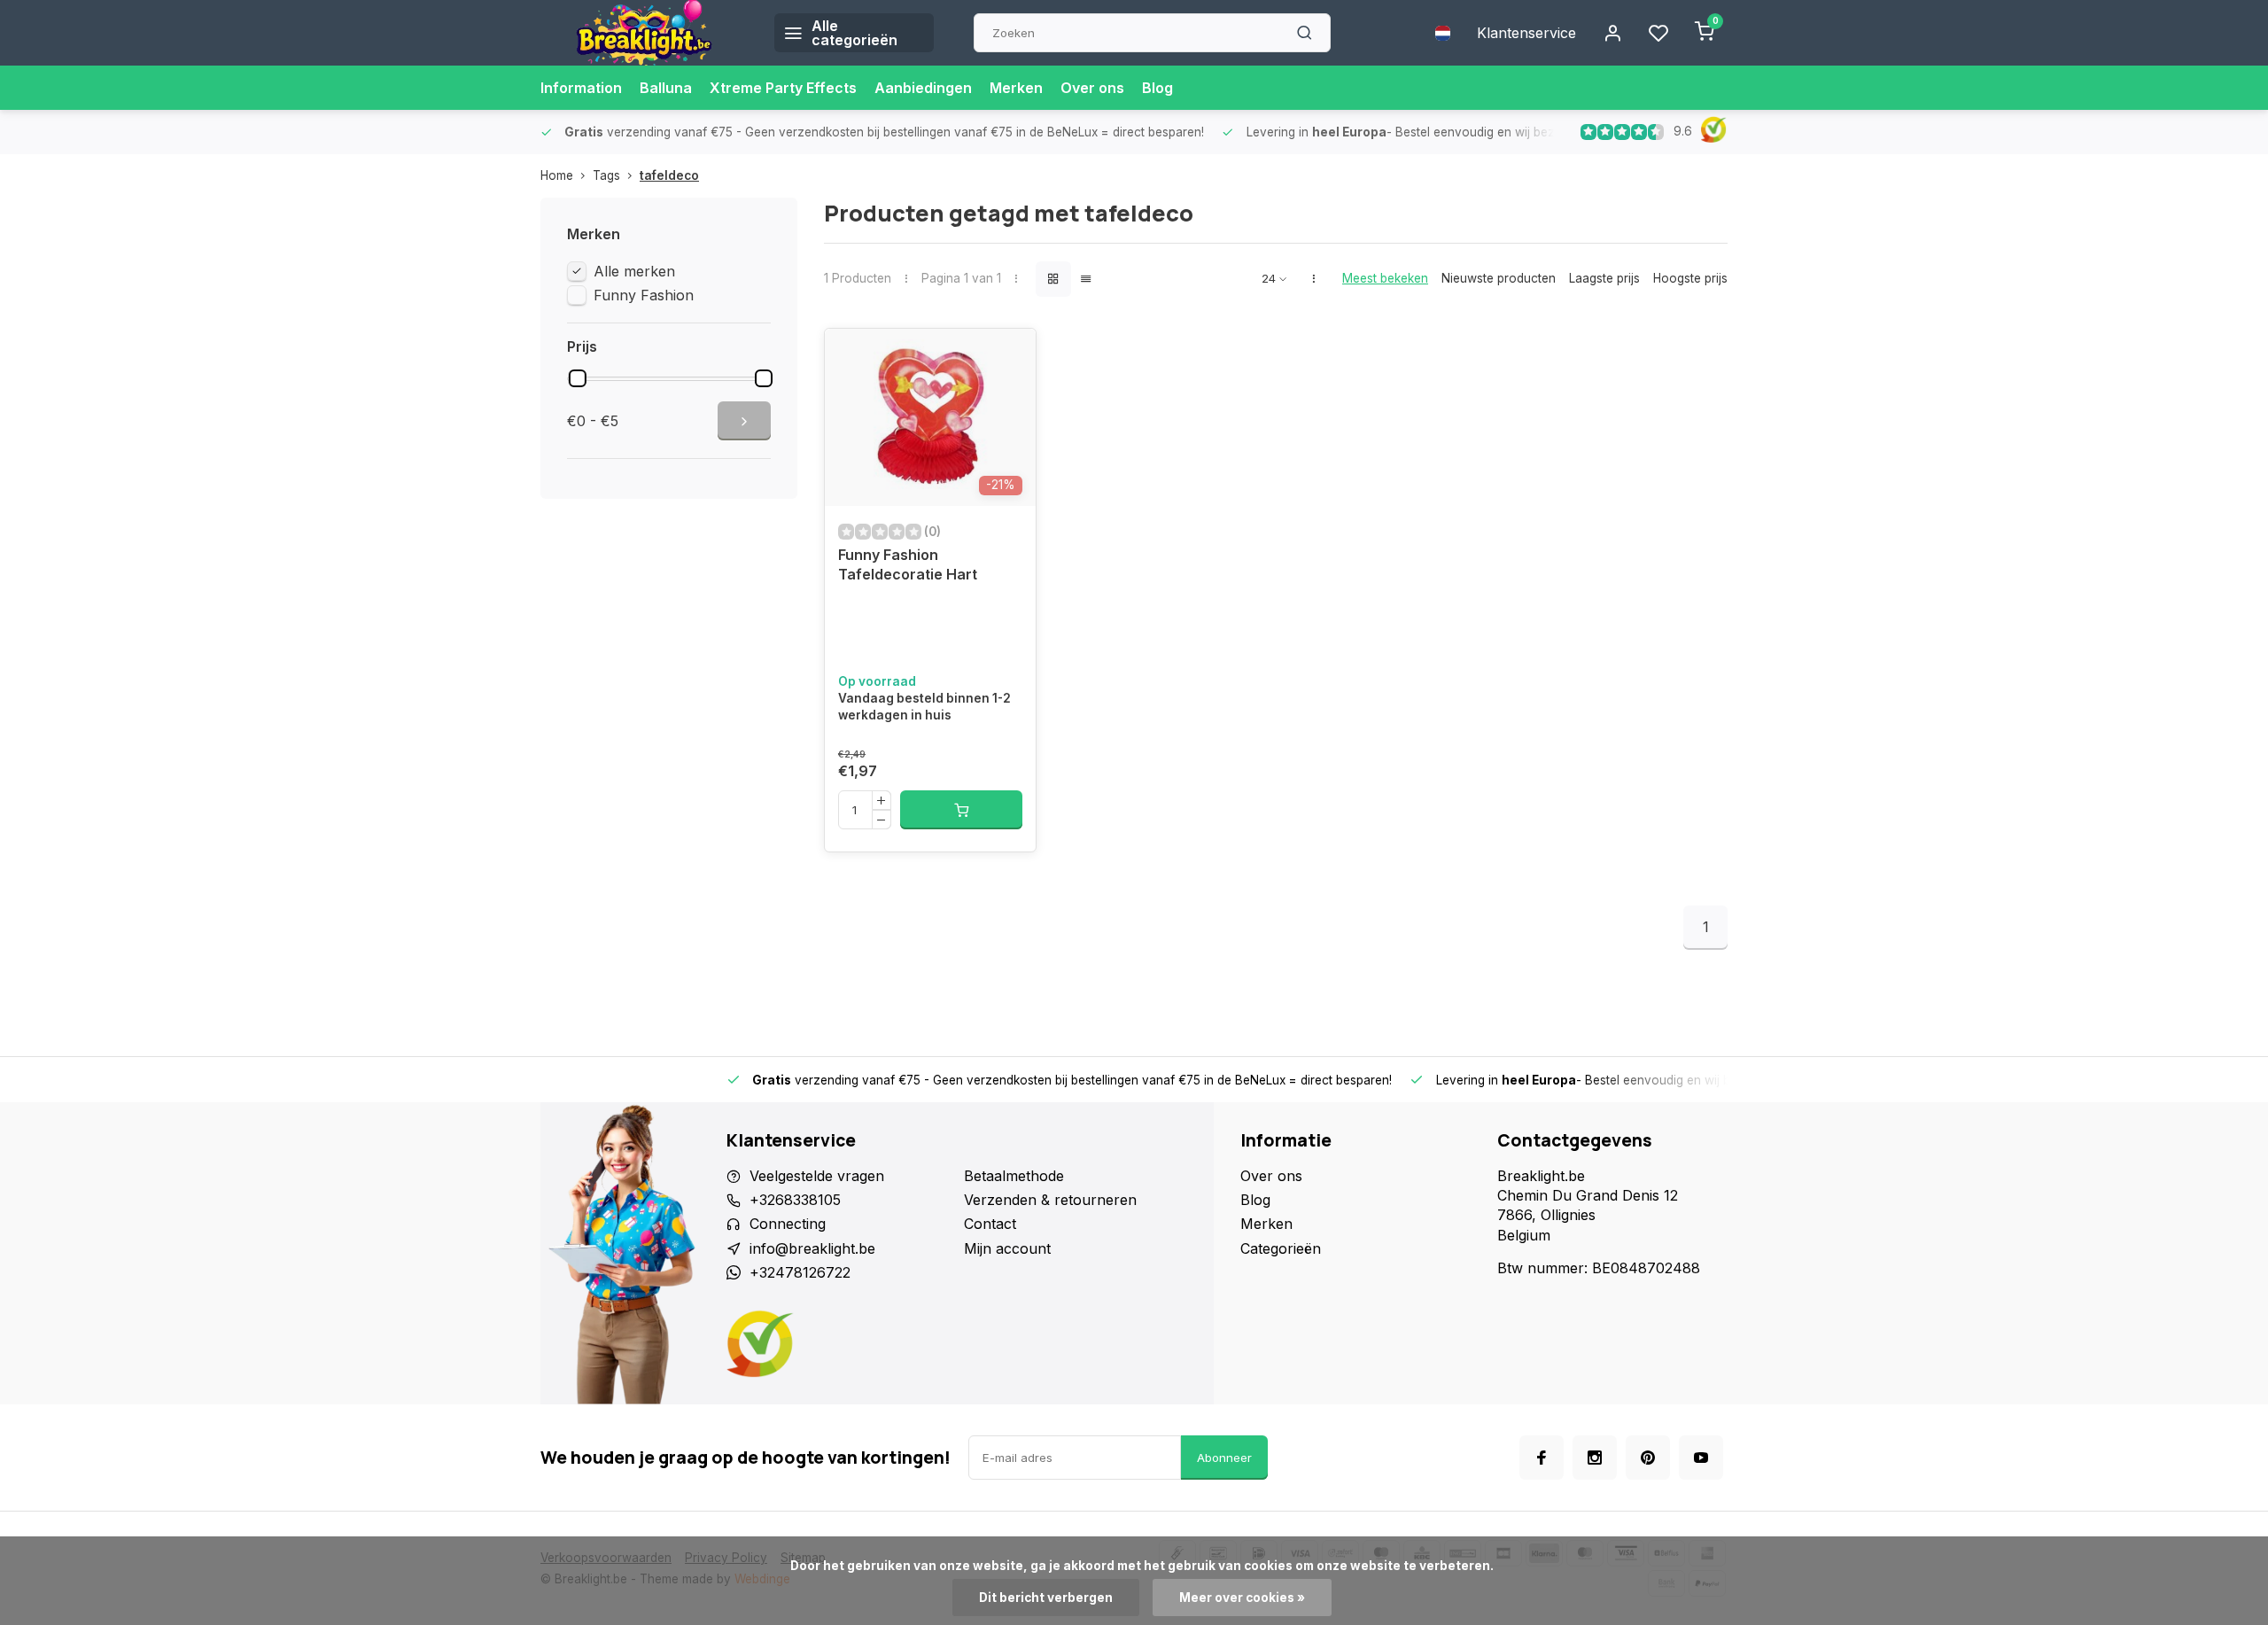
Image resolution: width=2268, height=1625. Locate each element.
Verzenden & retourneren (1050, 1200)
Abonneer (1224, 1458)
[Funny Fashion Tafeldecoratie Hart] (930, 417)
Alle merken (634, 271)
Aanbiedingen (923, 88)
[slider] (578, 378)
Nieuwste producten (1499, 278)
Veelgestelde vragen (817, 1176)
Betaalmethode (1014, 1176)
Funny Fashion (644, 295)
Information (581, 88)
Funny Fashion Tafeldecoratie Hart (908, 564)
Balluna (666, 88)
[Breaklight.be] (644, 33)
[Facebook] (1542, 1458)
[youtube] (1701, 1458)
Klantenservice (1526, 33)
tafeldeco (669, 175)
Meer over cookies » (1242, 1598)
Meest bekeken (1385, 278)
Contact (990, 1224)
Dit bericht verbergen (1046, 1598)
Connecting (788, 1224)
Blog (1157, 88)
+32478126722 (800, 1272)
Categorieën (1281, 1248)
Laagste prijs (1604, 278)
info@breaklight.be (812, 1248)
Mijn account (1007, 1248)
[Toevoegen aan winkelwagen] (961, 810)
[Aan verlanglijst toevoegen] (1009, 355)
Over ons (1092, 88)
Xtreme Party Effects (783, 88)
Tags (606, 175)
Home (557, 175)
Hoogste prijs (1690, 278)
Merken (1016, 88)
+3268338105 (795, 1200)
